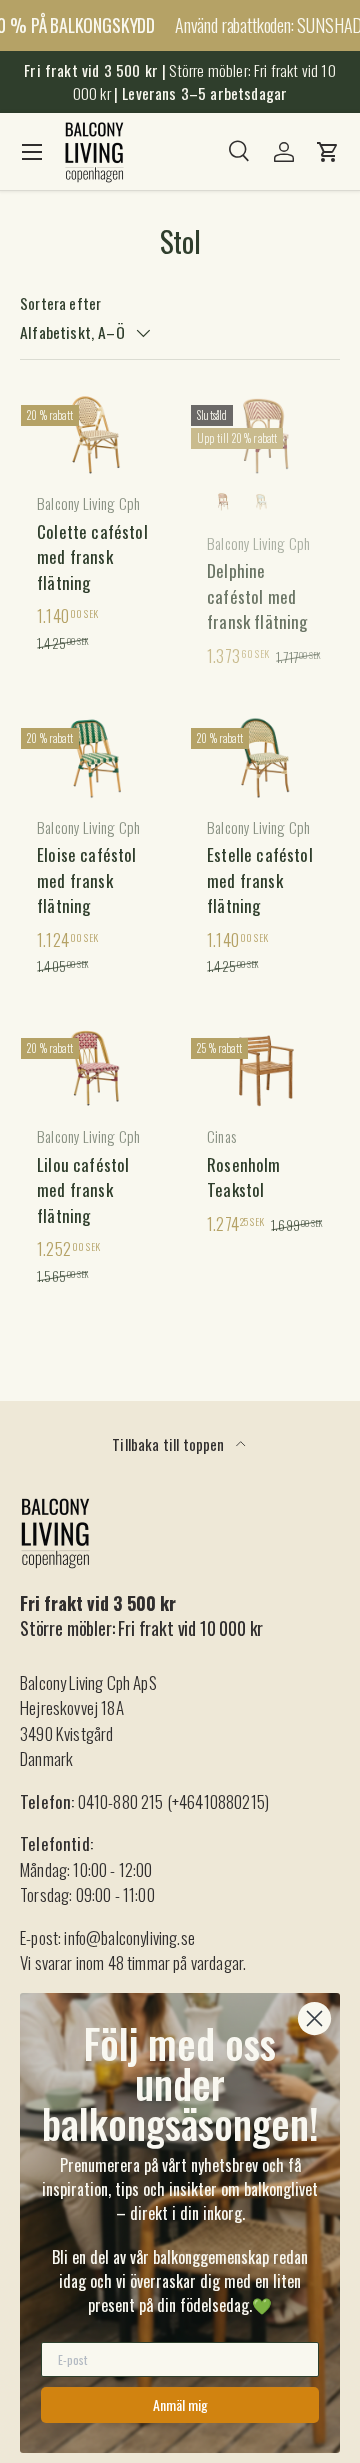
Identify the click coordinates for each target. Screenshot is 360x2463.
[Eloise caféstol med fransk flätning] (95, 758)
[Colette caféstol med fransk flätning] (95, 435)
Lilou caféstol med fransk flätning (83, 1190)
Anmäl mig (180, 2404)
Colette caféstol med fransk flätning (92, 557)
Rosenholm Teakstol (244, 1177)
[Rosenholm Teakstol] (265, 1068)
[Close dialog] (314, 2018)
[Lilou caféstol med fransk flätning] (95, 1068)
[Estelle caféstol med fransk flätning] (265, 758)
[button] (328, 152)
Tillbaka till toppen (170, 1444)
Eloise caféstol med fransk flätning (87, 880)
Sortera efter (60, 303)
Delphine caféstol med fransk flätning (257, 596)
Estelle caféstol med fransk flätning (260, 880)
